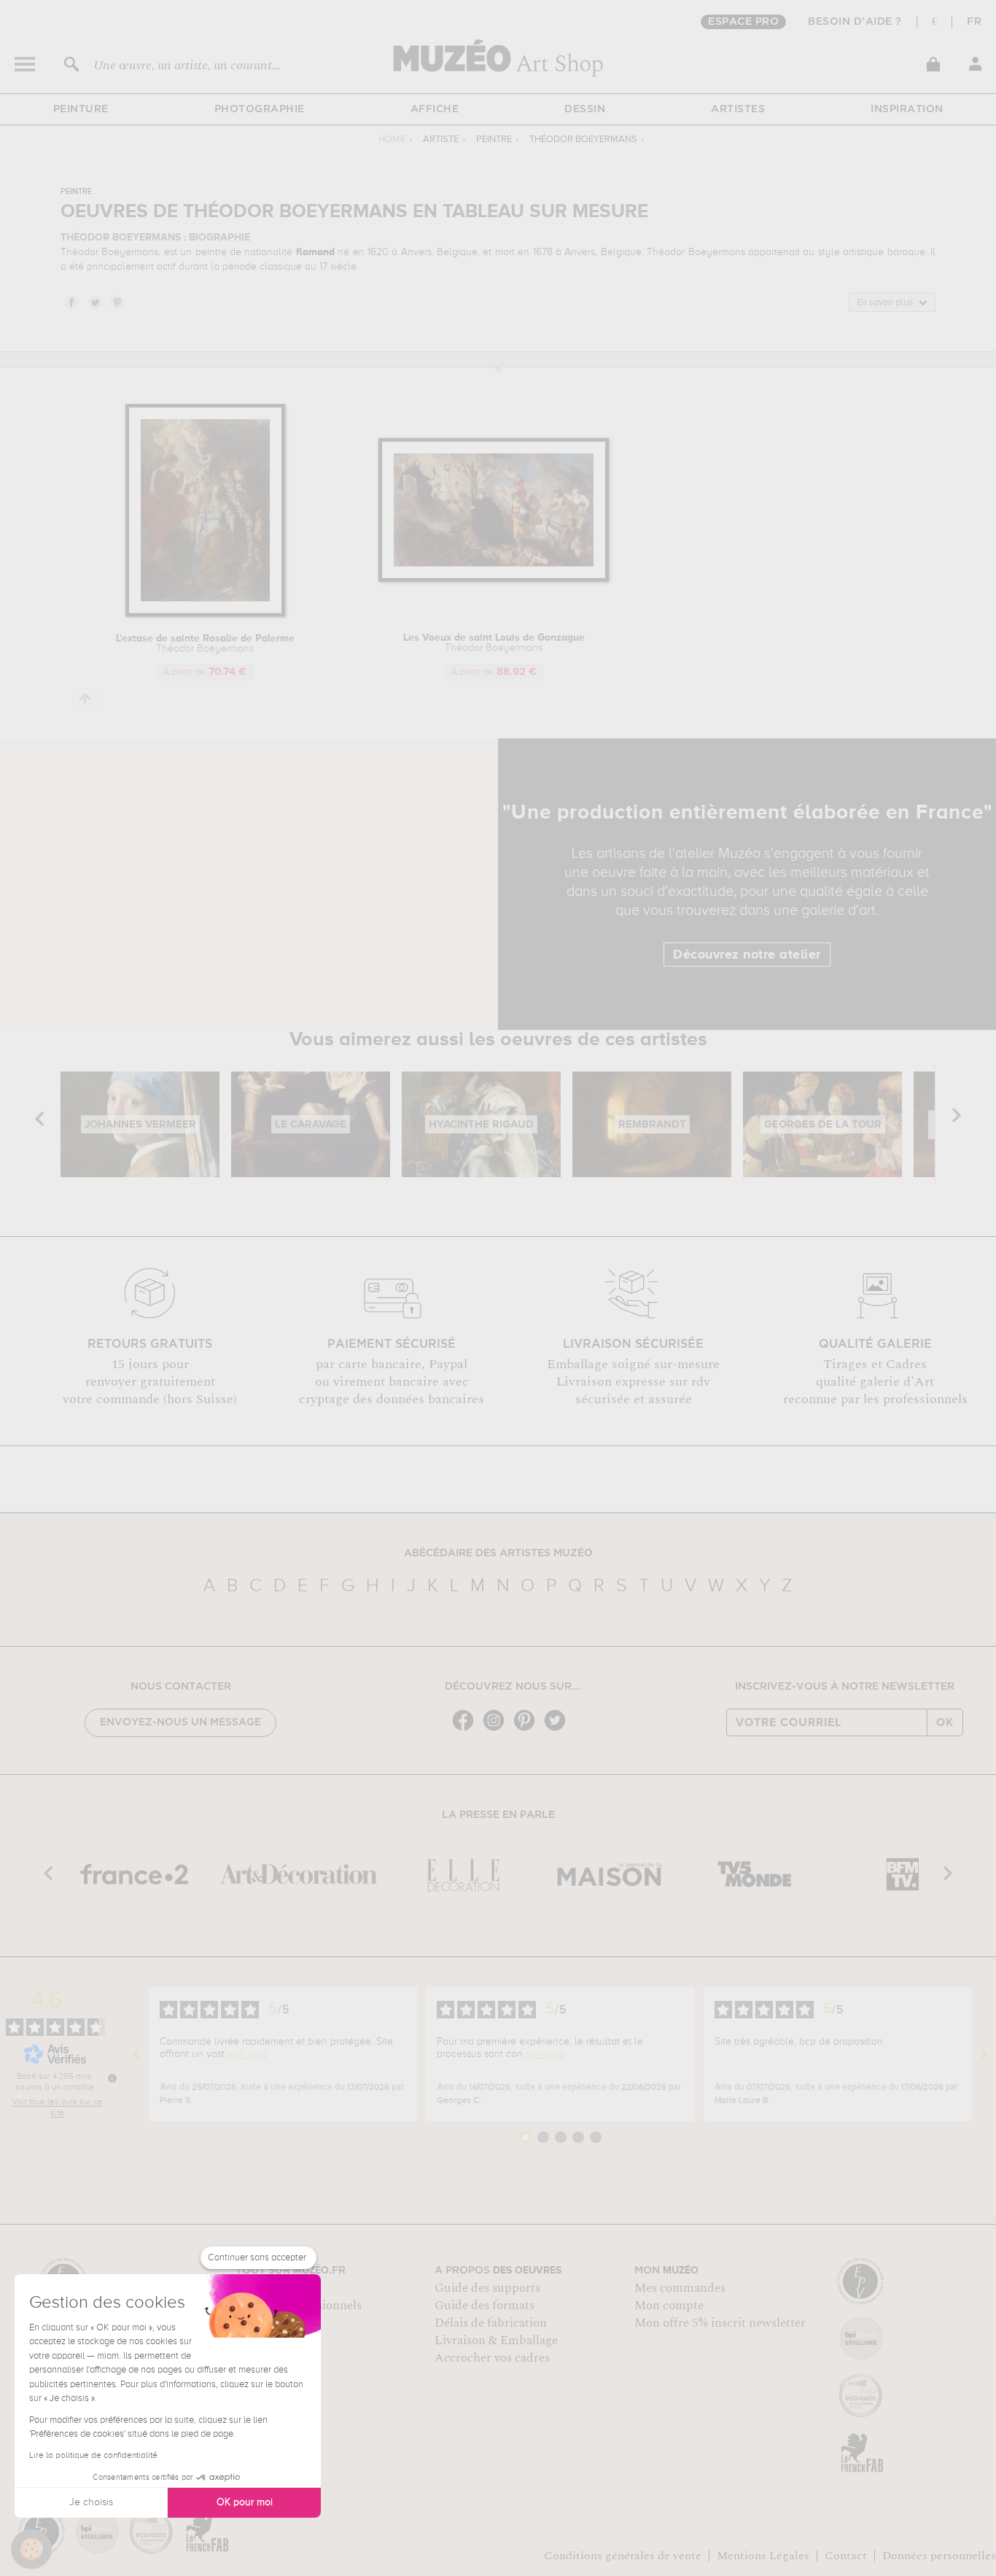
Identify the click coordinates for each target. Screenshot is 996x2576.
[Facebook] (467, 1729)
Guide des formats (485, 2306)
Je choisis (91, 2502)
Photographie (260, 109)
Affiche (435, 109)
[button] (31, 2549)
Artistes (738, 109)
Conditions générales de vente (623, 2556)
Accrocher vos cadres (492, 2358)
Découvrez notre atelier (747, 955)
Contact (846, 2556)
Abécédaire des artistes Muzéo (498, 1553)
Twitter (94, 302)
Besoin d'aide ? (855, 22)
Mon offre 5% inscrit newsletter (720, 2323)
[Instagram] (497, 1729)
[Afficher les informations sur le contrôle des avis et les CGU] (112, 2078)
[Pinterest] (528, 1729)
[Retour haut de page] (86, 699)
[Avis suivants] (984, 2054)
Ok (945, 1722)
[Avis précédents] (136, 2054)
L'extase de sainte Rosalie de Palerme (205, 644)
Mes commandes (680, 2288)
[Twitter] (559, 1729)
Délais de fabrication (491, 2323)
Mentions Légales (763, 2556)
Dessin (585, 109)
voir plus (247, 2054)
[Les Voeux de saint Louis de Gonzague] (494, 579)
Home (392, 140)
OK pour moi (245, 2502)
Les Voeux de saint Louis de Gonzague (494, 643)
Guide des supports (487, 2288)
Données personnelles (939, 2556)
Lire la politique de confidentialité (93, 2456)
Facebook (71, 302)
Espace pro (743, 22)
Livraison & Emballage (496, 2341)
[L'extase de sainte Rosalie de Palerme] (205, 614)
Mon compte (669, 2306)
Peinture (81, 109)
